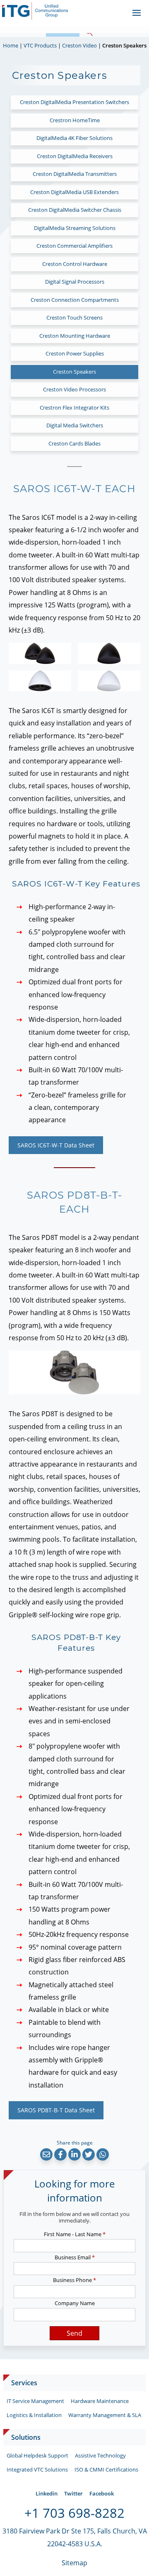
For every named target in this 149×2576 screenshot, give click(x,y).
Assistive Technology (100, 2455)
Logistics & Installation (34, 2415)
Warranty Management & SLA (105, 2415)
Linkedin (47, 2493)
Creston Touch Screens (74, 318)
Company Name (75, 2303)
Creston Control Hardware (75, 264)
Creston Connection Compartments (75, 300)
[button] (46, 2154)
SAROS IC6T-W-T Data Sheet (56, 1145)
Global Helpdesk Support (37, 2455)
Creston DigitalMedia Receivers (75, 156)
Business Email (75, 2257)
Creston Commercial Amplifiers (74, 246)
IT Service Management (35, 2401)
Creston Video (79, 45)
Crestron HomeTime (75, 120)
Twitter (73, 2493)
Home (11, 45)
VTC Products (40, 45)
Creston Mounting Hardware (75, 336)
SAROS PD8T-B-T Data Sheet (56, 2110)
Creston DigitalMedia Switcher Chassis (75, 210)
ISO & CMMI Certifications (106, 2469)
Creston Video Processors (74, 389)
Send (74, 2333)
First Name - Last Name (75, 2234)
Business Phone (74, 2280)
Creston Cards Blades (74, 443)
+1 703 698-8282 (74, 2513)
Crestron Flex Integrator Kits (74, 408)
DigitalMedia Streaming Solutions (75, 228)
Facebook (102, 2493)
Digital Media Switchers (75, 425)
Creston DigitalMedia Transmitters (75, 174)
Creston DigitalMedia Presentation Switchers (74, 102)
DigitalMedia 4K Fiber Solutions (74, 138)
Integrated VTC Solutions (37, 2469)
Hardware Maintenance (100, 2401)
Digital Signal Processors (75, 282)
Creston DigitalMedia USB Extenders (74, 192)
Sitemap (74, 2563)
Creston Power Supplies (75, 353)
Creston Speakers (74, 372)
